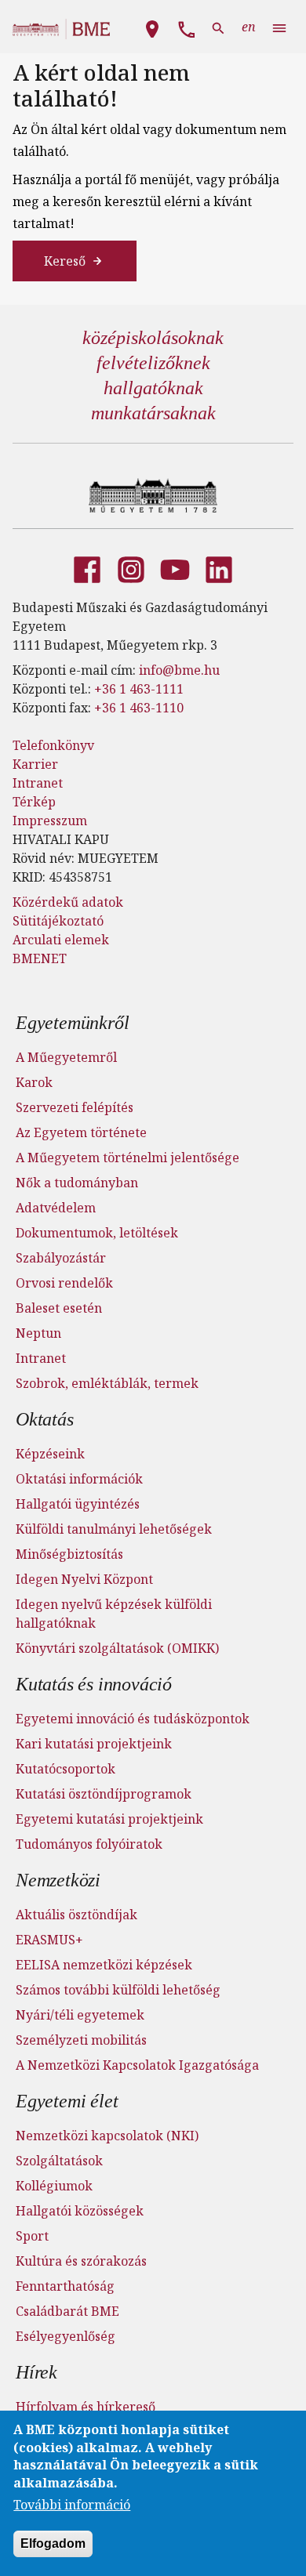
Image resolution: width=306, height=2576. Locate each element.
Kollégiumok (54, 2186)
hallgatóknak (153, 388)
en (249, 27)
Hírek (36, 2372)
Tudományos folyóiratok (89, 1844)
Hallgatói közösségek (80, 2211)
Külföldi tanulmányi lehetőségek (114, 1529)
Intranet (38, 783)
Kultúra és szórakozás (81, 2261)
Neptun (38, 1333)
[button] (152, 27)
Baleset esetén (59, 1308)
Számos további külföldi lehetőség (118, 1990)
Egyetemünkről (72, 1023)
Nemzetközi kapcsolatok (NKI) (107, 2136)
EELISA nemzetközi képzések (104, 1965)
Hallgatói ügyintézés (78, 1504)
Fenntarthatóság (65, 2286)
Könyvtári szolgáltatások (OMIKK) (117, 1648)
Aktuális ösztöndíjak (76, 1915)
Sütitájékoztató (58, 921)
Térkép (34, 802)
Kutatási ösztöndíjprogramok (104, 1794)
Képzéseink (50, 1454)
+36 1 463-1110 (139, 708)
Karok (34, 1082)
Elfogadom (53, 2543)
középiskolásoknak (153, 338)
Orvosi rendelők (64, 1283)
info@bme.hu (179, 670)
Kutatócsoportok (66, 1769)
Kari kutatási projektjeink (94, 1744)
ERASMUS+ (49, 1940)
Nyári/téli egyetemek (80, 2015)
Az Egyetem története (81, 1132)
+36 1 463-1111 (139, 689)
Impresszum (50, 821)
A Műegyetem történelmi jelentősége (127, 1158)
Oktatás (45, 1419)
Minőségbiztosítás (69, 1554)
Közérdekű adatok (68, 902)
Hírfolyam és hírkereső (86, 2407)
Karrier (35, 764)
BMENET (40, 958)
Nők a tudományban (77, 1183)
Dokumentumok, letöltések (97, 1233)
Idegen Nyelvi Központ (84, 1579)
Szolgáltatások (59, 2161)
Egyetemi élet (67, 2101)
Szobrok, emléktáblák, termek (107, 1383)
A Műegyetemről (66, 1057)
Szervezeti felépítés (75, 1107)
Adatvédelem (56, 1208)
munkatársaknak (153, 413)
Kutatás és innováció (94, 1684)
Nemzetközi (58, 1880)
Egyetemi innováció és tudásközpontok (133, 1719)
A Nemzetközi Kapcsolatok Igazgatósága (137, 2065)
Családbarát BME (67, 2311)
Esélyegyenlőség (66, 2336)
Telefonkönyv (53, 745)
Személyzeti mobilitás (81, 2040)
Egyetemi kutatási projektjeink (109, 1819)
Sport (32, 2236)
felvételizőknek (153, 363)
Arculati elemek (61, 940)
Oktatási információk (79, 1479)
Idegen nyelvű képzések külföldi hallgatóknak (114, 1614)
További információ (72, 2505)
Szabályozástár (61, 1258)
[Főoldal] (153, 495)
